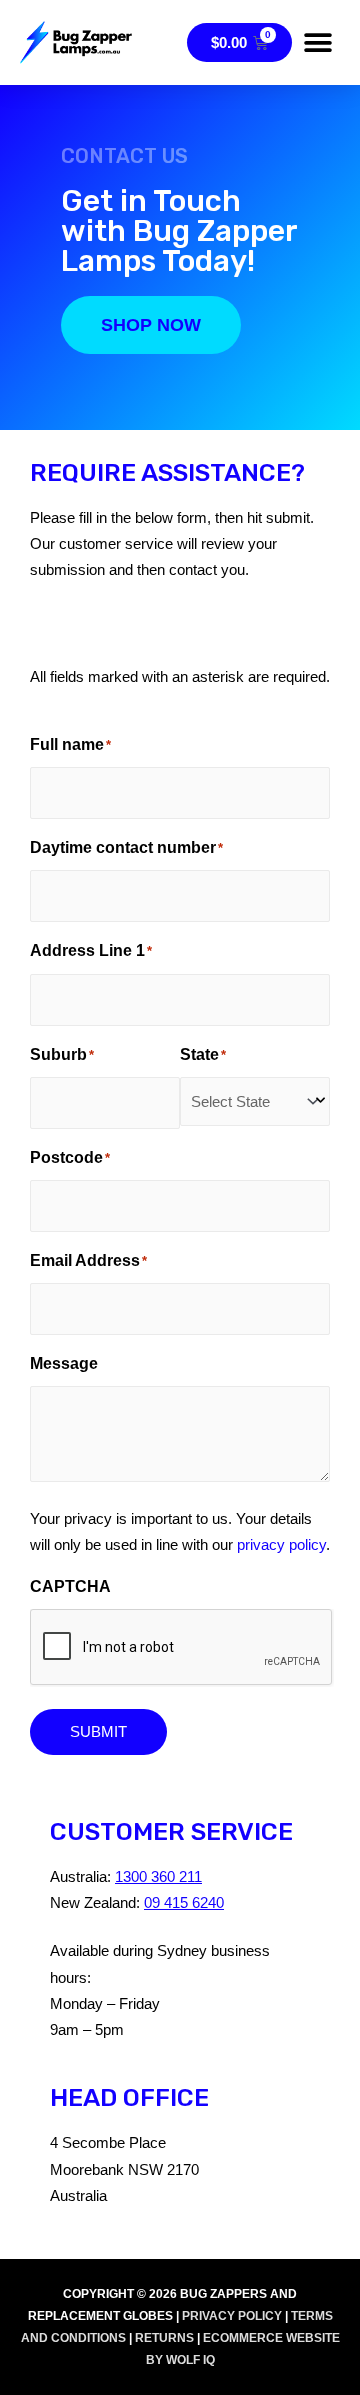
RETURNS (164, 2338)
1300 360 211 (158, 1877)
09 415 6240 (184, 1903)
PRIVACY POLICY (232, 2316)
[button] (317, 42)
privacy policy (281, 1545)
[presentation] (182, 1648)
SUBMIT (98, 1732)
